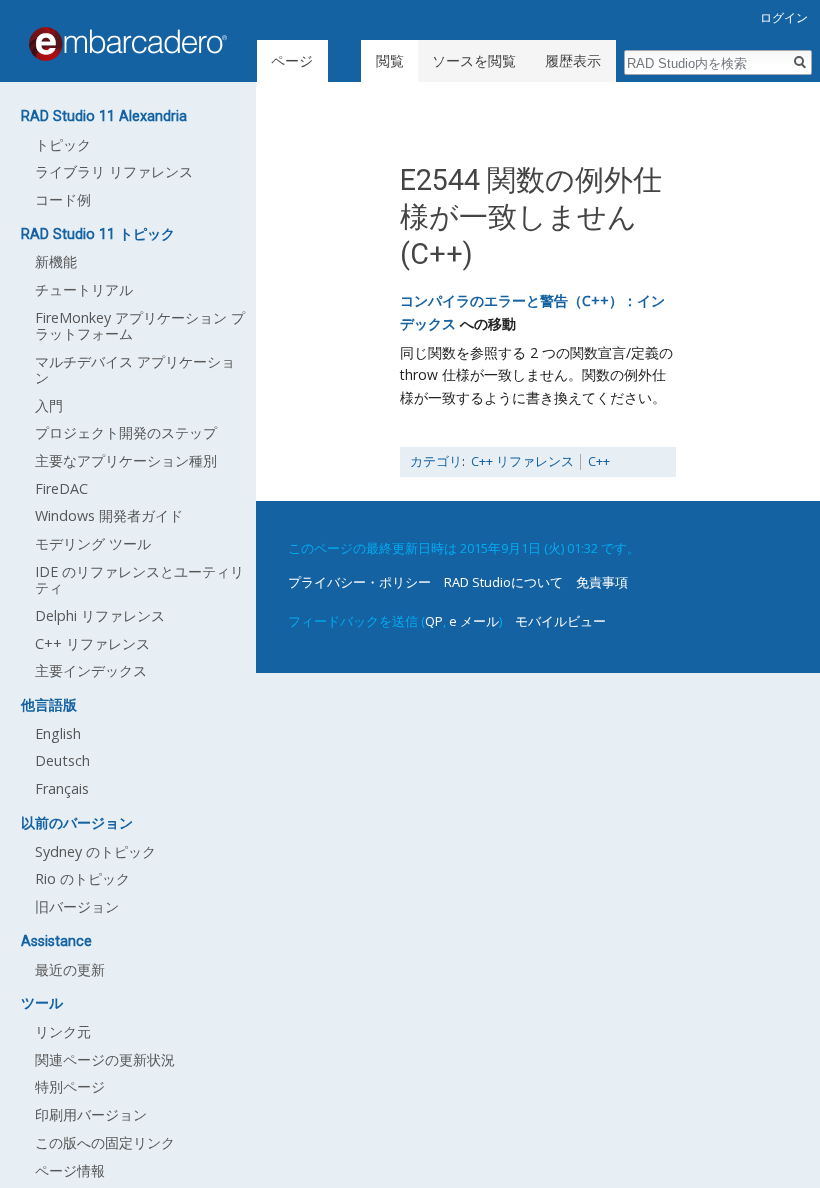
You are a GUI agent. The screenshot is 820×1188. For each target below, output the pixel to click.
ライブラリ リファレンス (114, 171)
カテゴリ (436, 461)
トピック (63, 144)
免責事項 (602, 582)
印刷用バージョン (91, 1114)
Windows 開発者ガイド (109, 515)
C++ (599, 461)
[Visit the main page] (128, 44)
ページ (292, 60)
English (58, 733)
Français (62, 788)
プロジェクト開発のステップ (126, 432)
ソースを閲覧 (474, 60)
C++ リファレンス (522, 461)
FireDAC (61, 488)
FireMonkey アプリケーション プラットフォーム (140, 325)
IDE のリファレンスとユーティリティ (139, 579)
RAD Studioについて (503, 582)
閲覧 (390, 60)
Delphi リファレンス (100, 615)
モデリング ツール (93, 543)
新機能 (56, 261)
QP (434, 621)
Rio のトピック (82, 878)
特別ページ (70, 1086)
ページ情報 (70, 1170)
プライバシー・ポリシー (359, 582)
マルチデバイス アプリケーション (135, 369)
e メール (474, 621)
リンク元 (63, 1031)
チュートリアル (84, 289)
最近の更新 (70, 969)
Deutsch (62, 760)
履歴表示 (573, 60)
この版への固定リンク (105, 1142)
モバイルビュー (560, 621)
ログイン (784, 17)
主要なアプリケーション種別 (126, 460)
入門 (49, 405)
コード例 (63, 199)
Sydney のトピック (95, 851)
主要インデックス (91, 670)
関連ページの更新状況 (105, 1059)
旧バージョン (77, 906)
